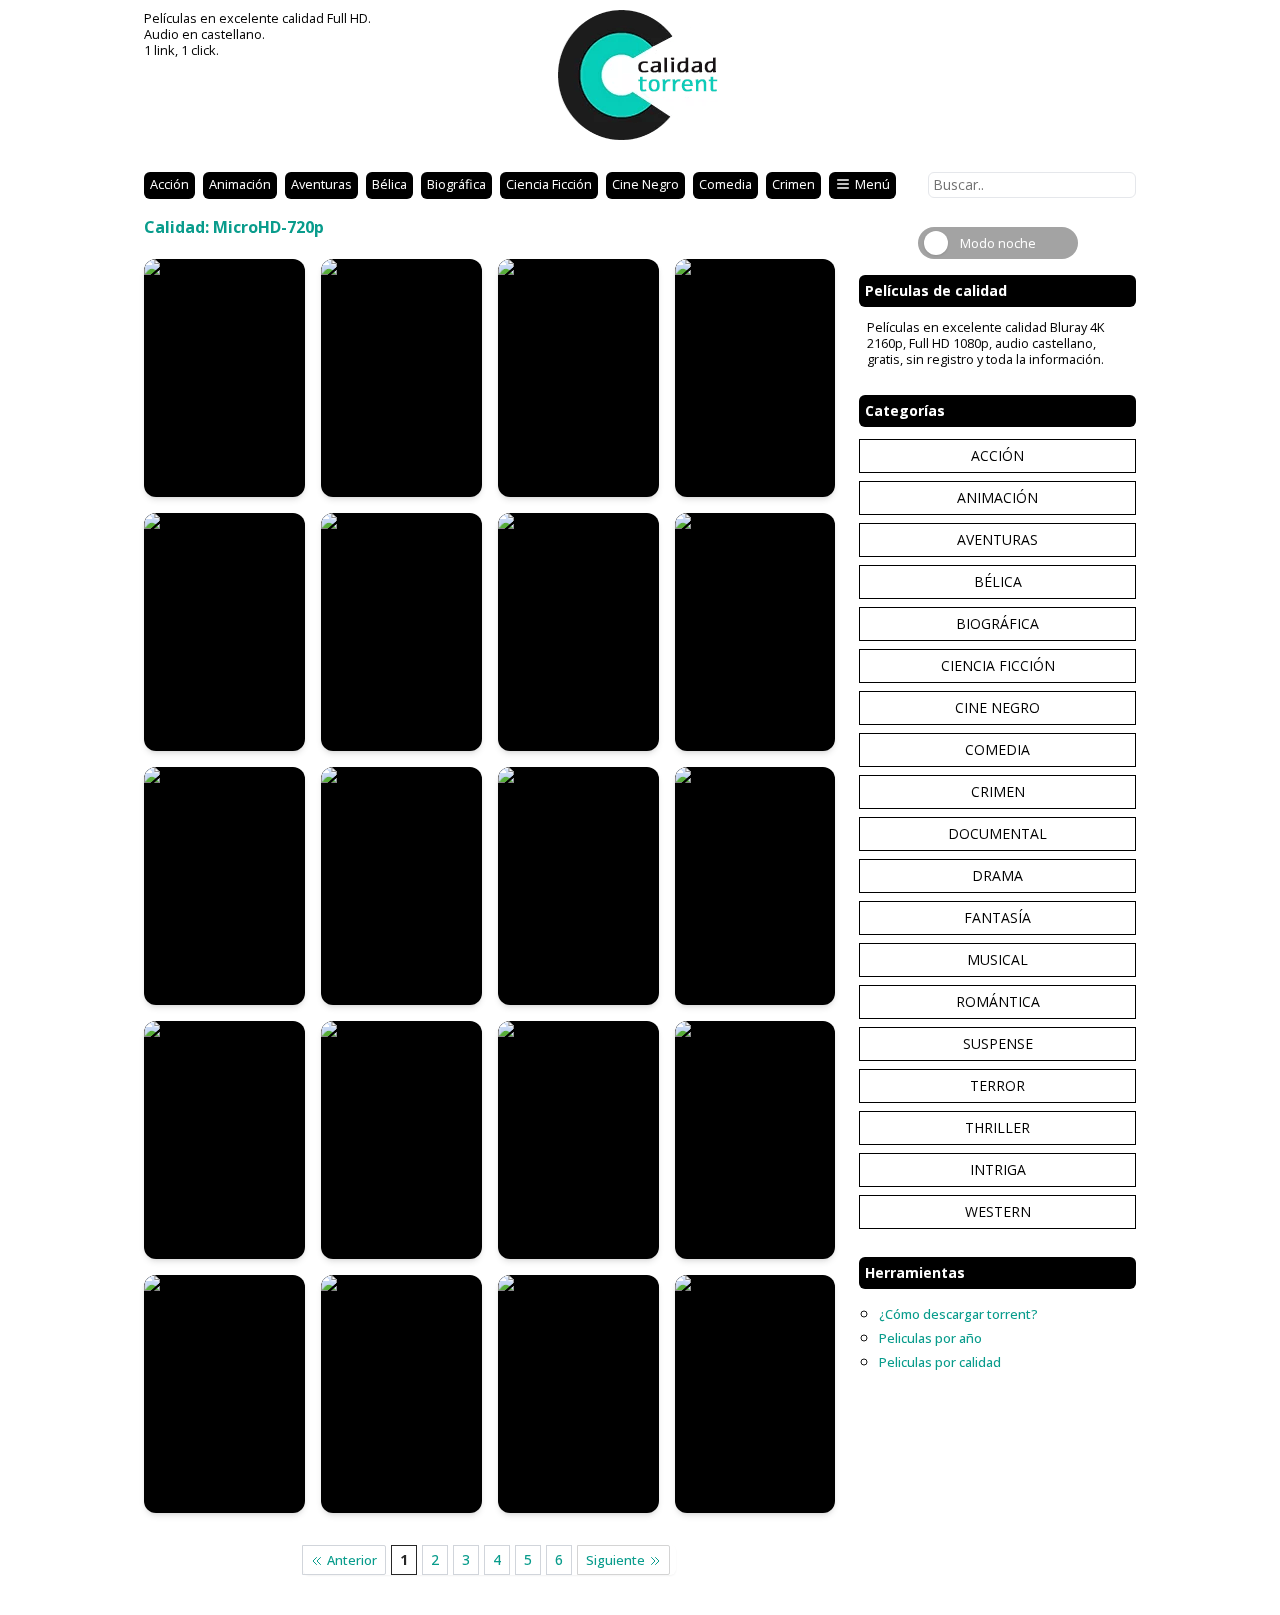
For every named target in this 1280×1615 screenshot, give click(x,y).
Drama (997, 875)
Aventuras (321, 184)
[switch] (998, 243)
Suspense (998, 1043)
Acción (169, 184)
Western (998, 1211)
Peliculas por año (930, 1338)
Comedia (725, 184)
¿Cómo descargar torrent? (958, 1314)
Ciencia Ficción (549, 184)
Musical (997, 959)
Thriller (997, 1127)
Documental (997, 833)
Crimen (793, 184)
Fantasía (997, 917)
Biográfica (456, 184)
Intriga (998, 1169)
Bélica (389, 184)
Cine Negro (645, 184)
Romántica (998, 1001)
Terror (997, 1085)
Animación (240, 184)
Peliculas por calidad (940, 1362)
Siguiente (615, 1560)
